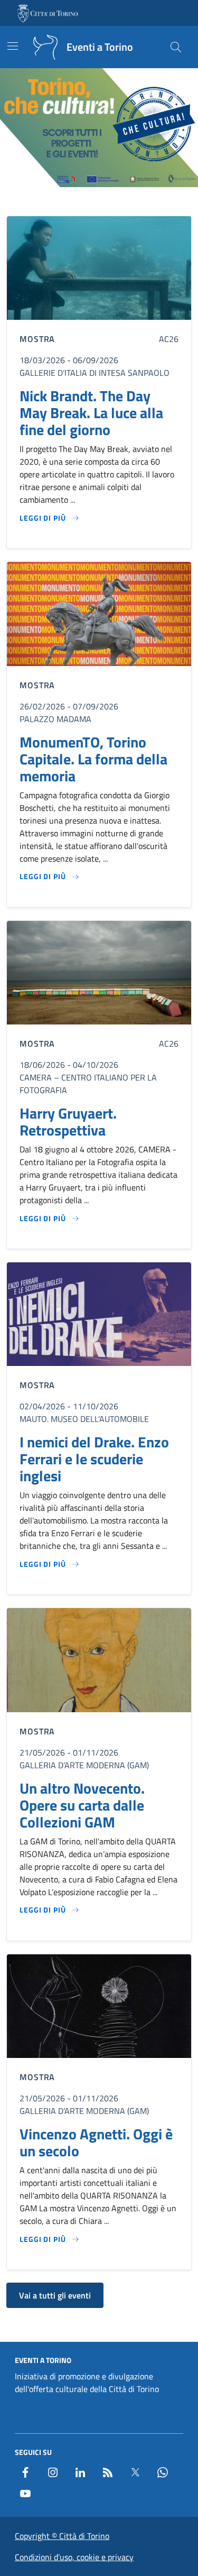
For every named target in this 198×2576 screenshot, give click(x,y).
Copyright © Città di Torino (62, 2536)
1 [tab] (75, 202)
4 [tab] (111, 202)
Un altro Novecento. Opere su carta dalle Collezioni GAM (82, 1805)
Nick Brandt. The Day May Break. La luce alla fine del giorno (91, 413)
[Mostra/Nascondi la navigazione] (13, 46)
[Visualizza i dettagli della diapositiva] (99, 128)
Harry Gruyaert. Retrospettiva (68, 1122)
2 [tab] (87, 202)
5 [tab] (123, 202)
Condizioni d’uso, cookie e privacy (74, 2557)
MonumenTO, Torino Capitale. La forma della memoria (93, 759)
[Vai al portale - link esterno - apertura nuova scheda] (49, 13)
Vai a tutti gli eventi (55, 2295)
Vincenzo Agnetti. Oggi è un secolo (96, 2143)
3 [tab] (99, 202)
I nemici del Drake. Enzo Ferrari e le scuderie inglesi (94, 1459)
